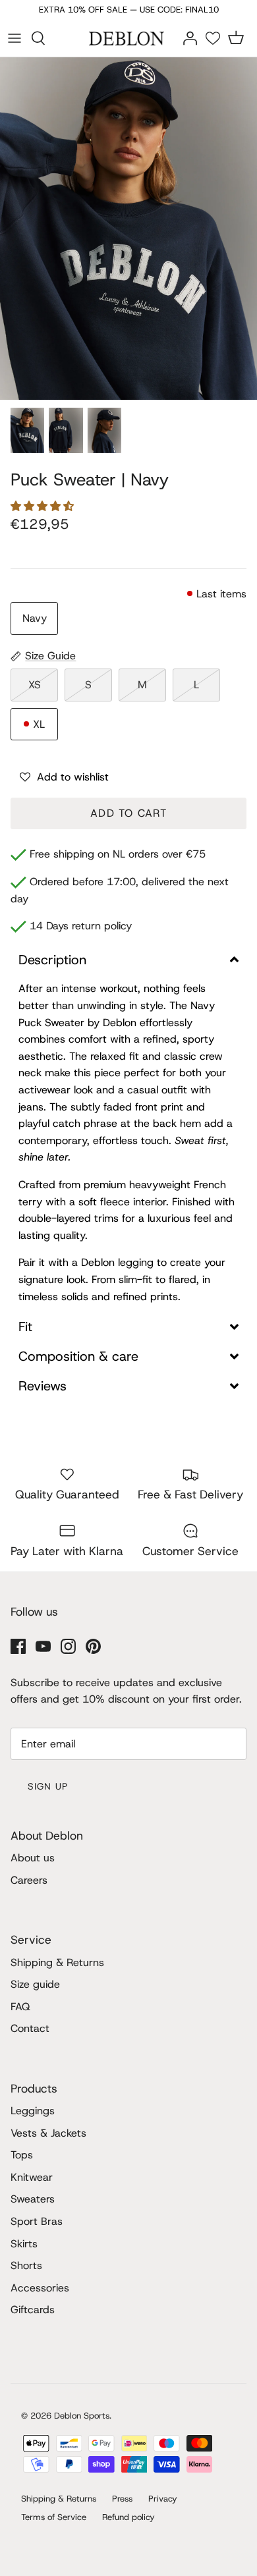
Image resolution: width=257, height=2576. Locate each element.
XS (35, 685)
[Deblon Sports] (128, 38)
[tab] (128, 960)
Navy (35, 618)
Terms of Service (54, 2517)
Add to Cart (128, 813)
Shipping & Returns (57, 1962)
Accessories (40, 2288)
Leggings (33, 2111)
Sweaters (33, 2199)
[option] (128, 229)
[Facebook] (18, 1646)
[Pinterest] (93, 1646)
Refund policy (128, 2517)
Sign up (48, 1786)
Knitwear (32, 2177)
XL (39, 724)
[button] (44, 506)
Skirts (24, 2244)
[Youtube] (43, 1646)
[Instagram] (68, 1646)
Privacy (163, 2499)
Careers (29, 1880)
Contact (30, 2028)
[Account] (190, 37)
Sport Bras (37, 2221)
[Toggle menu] (14, 38)
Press (122, 2499)
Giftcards (33, 2310)
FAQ (20, 2007)
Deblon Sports (82, 2416)
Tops (22, 2155)
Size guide (35, 1984)
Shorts (26, 2265)
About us (33, 1858)
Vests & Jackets (48, 2133)
